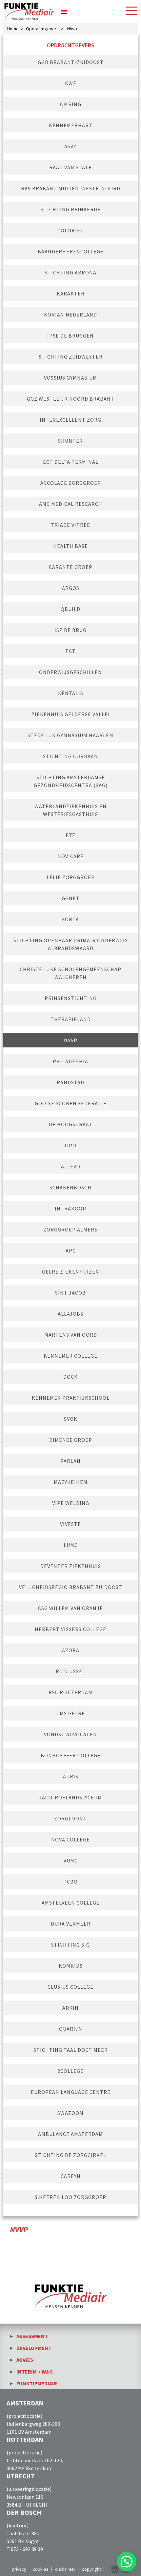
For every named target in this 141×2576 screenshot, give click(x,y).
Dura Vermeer (71, 1924)
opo (71, 1145)
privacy (19, 2569)
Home (13, 29)
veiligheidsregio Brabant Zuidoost (71, 1587)
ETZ (70, 835)
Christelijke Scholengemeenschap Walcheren (70, 973)
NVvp (71, 1040)
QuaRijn (71, 2029)
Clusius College (70, 1987)
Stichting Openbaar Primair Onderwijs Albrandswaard (71, 944)
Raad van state (70, 167)
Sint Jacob (70, 1293)
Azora (71, 1650)
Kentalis (71, 693)
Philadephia (70, 1061)
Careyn (71, 2176)
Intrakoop (70, 1208)
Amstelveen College (71, 1903)
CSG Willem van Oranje (70, 1608)
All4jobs (70, 1314)
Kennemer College (70, 1356)
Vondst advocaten (70, 1734)
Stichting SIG (70, 1945)
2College (70, 2071)
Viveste (70, 1524)
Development (34, 2348)
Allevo (71, 1166)
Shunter (70, 441)
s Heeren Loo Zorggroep (70, 2197)
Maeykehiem (71, 1482)
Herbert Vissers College (70, 1629)
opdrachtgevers (42, 29)
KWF (70, 83)
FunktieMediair (37, 2383)
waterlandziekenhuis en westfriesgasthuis (70, 810)
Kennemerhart (71, 125)
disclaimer (65, 2569)
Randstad (70, 1082)
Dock (70, 1377)
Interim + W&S (35, 2372)
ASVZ (70, 146)
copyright (91, 2569)
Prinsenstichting (71, 998)
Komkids (71, 1966)
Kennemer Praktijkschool (71, 1398)
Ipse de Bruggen (70, 336)
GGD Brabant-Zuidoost (71, 62)
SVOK (71, 1419)
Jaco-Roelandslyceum (70, 1797)
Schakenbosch (70, 1187)
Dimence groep (71, 1440)
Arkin (70, 2008)
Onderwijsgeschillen (70, 672)
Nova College (70, 1839)
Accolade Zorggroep (71, 483)
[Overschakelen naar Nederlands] (64, 11)
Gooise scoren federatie (71, 1103)
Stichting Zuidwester (71, 357)
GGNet (71, 898)
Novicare (70, 856)
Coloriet (71, 230)
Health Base (70, 546)
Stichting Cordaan (70, 756)
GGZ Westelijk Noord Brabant (71, 399)
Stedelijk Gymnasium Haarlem (70, 735)
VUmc (71, 1861)
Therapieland (71, 1019)
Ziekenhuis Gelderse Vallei (71, 714)
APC (71, 1251)
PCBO (70, 1882)
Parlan (70, 1461)
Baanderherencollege (71, 251)
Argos (71, 588)
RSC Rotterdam (70, 1692)
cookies (41, 2569)
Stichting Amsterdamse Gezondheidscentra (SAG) (71, 781)
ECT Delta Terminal (71, 462)
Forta (70, 919)
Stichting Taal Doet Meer (71, 2050)
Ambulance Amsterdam (70, 2134)
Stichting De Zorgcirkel (70, 2155)
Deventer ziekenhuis (71, 1566)
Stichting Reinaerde (71, 209)
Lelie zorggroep (71, 877)
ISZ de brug (70, 630)
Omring (71, 104)
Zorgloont (70, 1818)
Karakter (71, 293)
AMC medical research (71, 504)
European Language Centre (71, 2092)
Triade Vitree (70, 525)
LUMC (71, 1545)
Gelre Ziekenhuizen (71, 1272)
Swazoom (70, 2113)
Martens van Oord (71, 1335)
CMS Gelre (71, 1713)
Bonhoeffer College (71, 1755)
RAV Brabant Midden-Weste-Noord (71, 188)
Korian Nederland (70, 315)
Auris (71, 1776)
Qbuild (70, 609)
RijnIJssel (70, 1671)
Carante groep (71, 567)
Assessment (32, 2336)
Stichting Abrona (70, 272)
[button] (127, 2562)
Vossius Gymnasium (70, 378)
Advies (25, 2360)
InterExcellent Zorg (70, 420)
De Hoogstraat (71, 1124)
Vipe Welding (71, 1503)
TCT (70, 651)
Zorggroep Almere (70, 1229)
